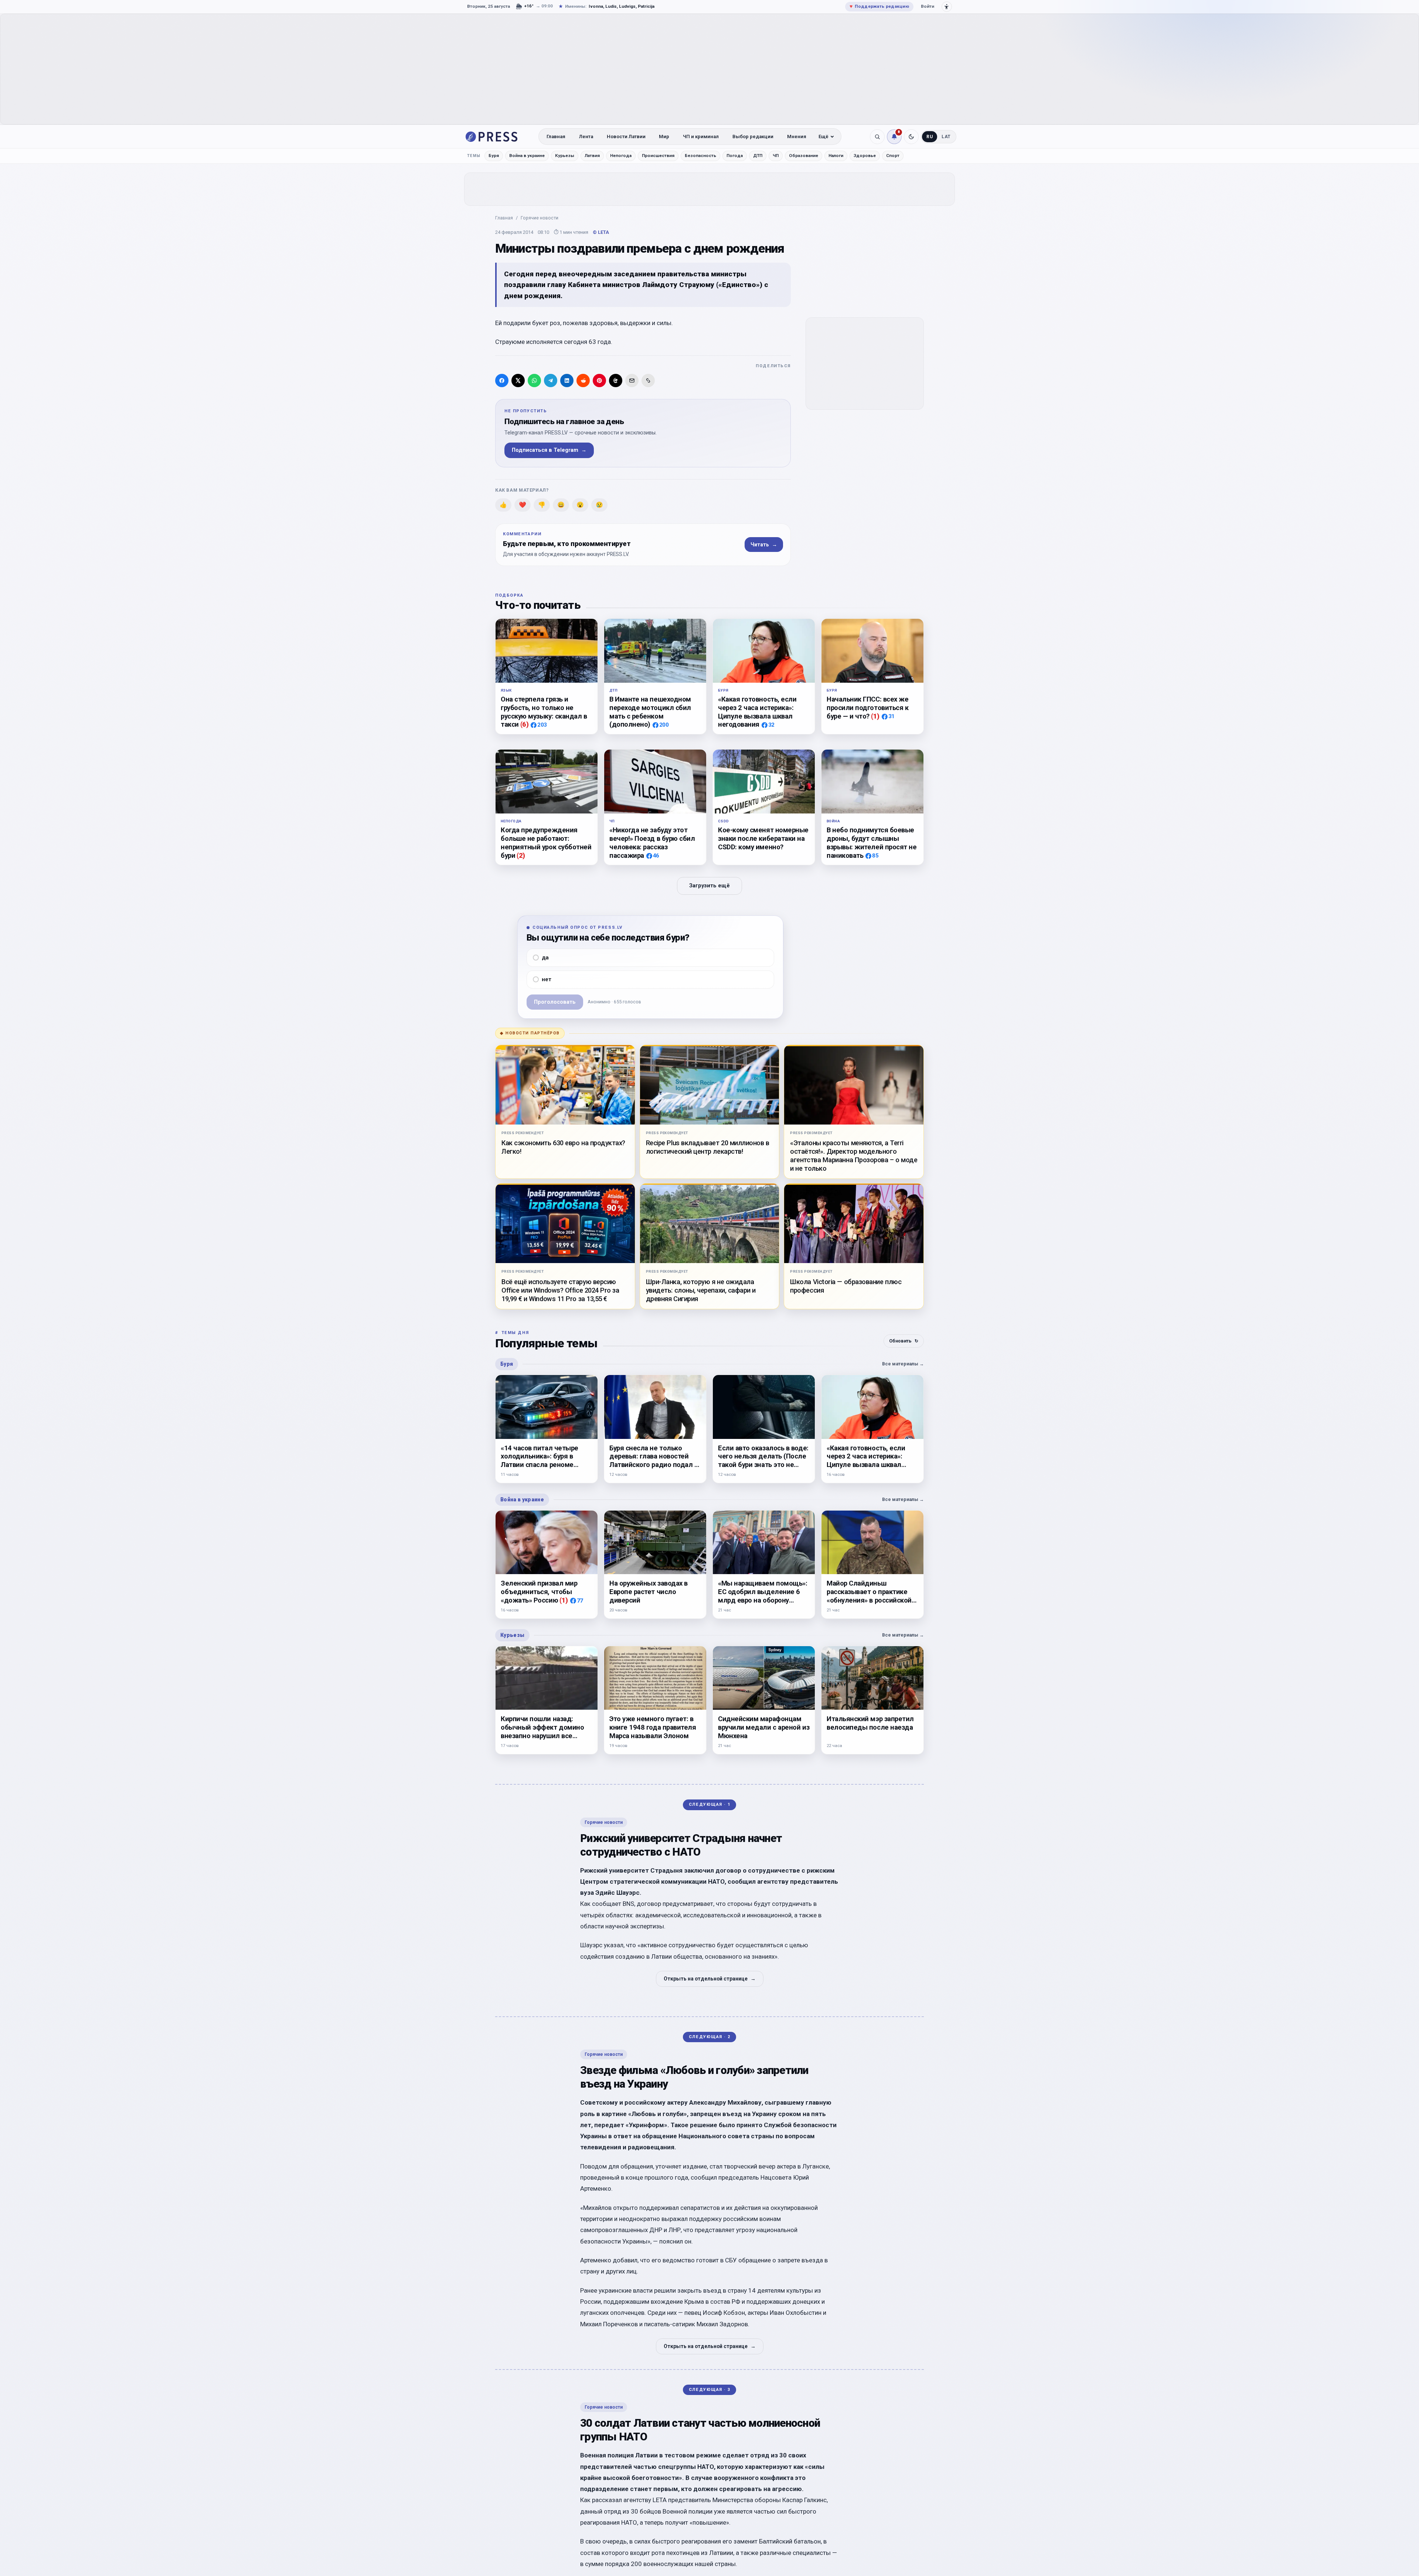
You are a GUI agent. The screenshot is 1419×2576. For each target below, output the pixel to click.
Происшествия (658, 156)
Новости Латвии (626, 137)
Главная (556, 137)
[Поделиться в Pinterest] (599, 381)
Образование (804, 156)
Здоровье (865, 156)
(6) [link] (525, 724)
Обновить (904, 1341)
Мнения (797, 137)
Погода (735, 156)
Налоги (836, 156)
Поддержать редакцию (879, 6)
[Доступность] (947, 7)
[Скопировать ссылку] (648, 381)
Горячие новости (540, 218)
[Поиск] (877, 137)
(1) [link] (875, 716)
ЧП (776, 156)
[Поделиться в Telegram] (551, 381)
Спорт (893, 156)
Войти (928, 6)
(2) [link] (521, 855)
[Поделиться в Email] (632, 381)
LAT (946, 137)
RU (930, 137)
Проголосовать (555, 1002)
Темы (474, 156)
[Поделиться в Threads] (616, 381)
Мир (664, 137)
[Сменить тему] (911, 137)
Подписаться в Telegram (549, 450)
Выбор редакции (753, 137)
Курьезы (565, 156)
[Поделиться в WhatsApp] (534, 381)
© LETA (601, 232)
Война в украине (527, 156)
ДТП (758, 156)
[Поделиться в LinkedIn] (567, 381)
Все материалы (903, 1364)
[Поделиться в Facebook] (502, 381)
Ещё (824, 137)
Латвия (592, 156)
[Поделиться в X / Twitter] (518, 381)
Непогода (621, 156)
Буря (494, 156)
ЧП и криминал (701, 137)
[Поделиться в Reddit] (583, 381)
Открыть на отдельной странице (710, 1979)
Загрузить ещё (709, 886)
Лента (586, 137)
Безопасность (700, 156)
